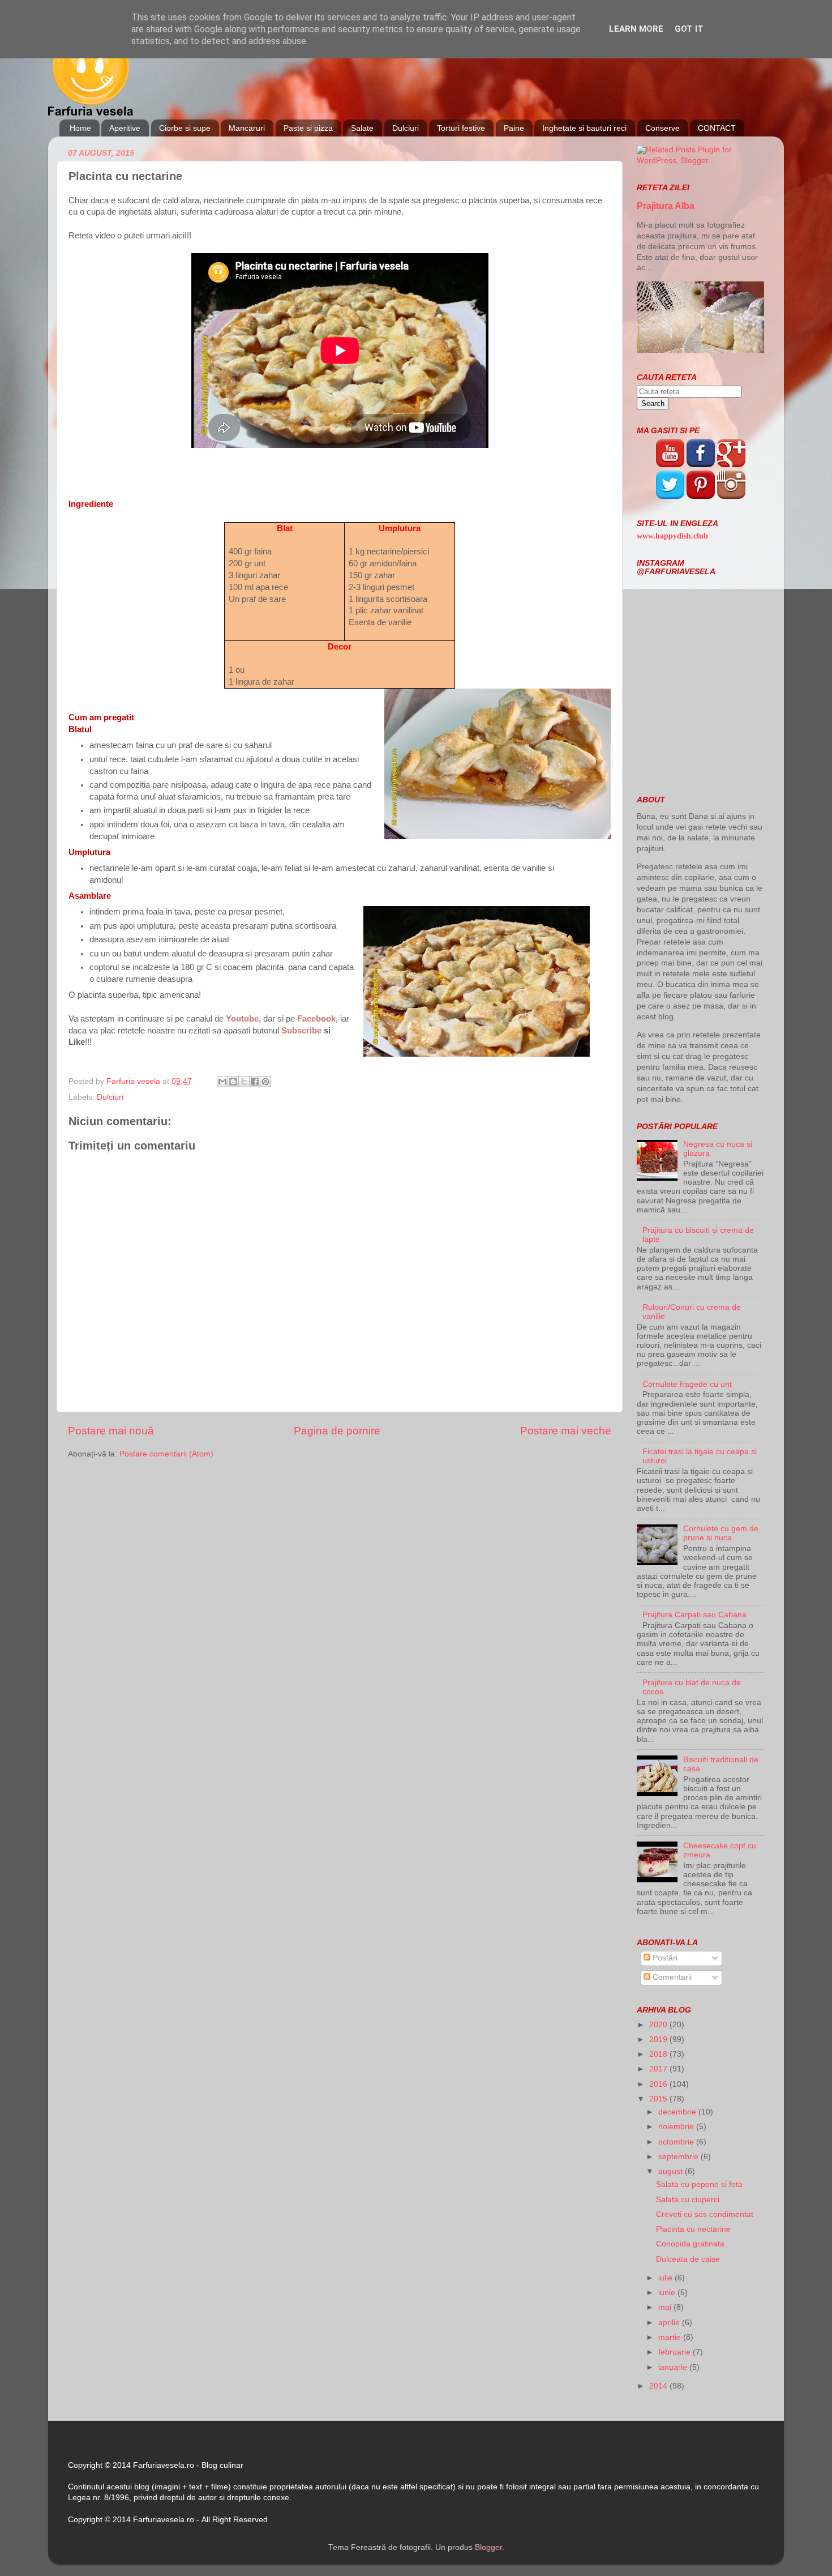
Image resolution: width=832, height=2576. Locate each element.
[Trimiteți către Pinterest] (265, 1082)
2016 (659, 2084)
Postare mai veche (566, 1431)
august (672, 2171)
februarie (676, 2352)
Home (80, 128)
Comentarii (671, 1977)
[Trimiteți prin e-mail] (222, 1082)
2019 (659, 2039)
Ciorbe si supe (185, 128)
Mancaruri (247, 128)
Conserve (662, 128)
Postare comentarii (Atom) (166, 1454)
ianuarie (674, 2367)
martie (671, 2337)
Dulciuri (406, 128)
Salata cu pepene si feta (699, 2184)
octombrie (677, 2142)
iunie (668, 2293)
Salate (362, 128)
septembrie (679, 2157)
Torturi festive (461, 128)
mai (666, 2307)
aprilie (670, 2323)
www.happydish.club (672, 536)
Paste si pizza (308, 128)
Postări (664, 1958)
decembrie (678, 2112)
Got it (689, 29)
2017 (659, 2069)
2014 (659, 2386)
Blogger (488, 2547)
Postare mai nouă (111, 1431)
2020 (659, 2025)
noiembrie (677, 2127)
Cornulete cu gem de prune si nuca (721, 1533)
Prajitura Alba (666, 206)
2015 (659, 2099)
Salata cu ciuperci (688, 2200)
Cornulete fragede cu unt (687, 1384)
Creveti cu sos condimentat (705, 2214)
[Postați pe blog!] (233, 1082)
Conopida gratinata (690, 2244)
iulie (666, 2278)
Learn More (636, 29)
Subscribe (301, 1031)
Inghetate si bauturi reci (584, 128)
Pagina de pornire (337, 1431)
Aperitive (125, 128)
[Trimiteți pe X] (244, 1082)
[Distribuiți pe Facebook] (255, 1082)
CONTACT (717, 128)
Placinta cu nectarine (693, 2229)
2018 (659, 2054)
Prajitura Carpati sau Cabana (694, 1615)
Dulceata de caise (688, 2259)
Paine (514, 128)
